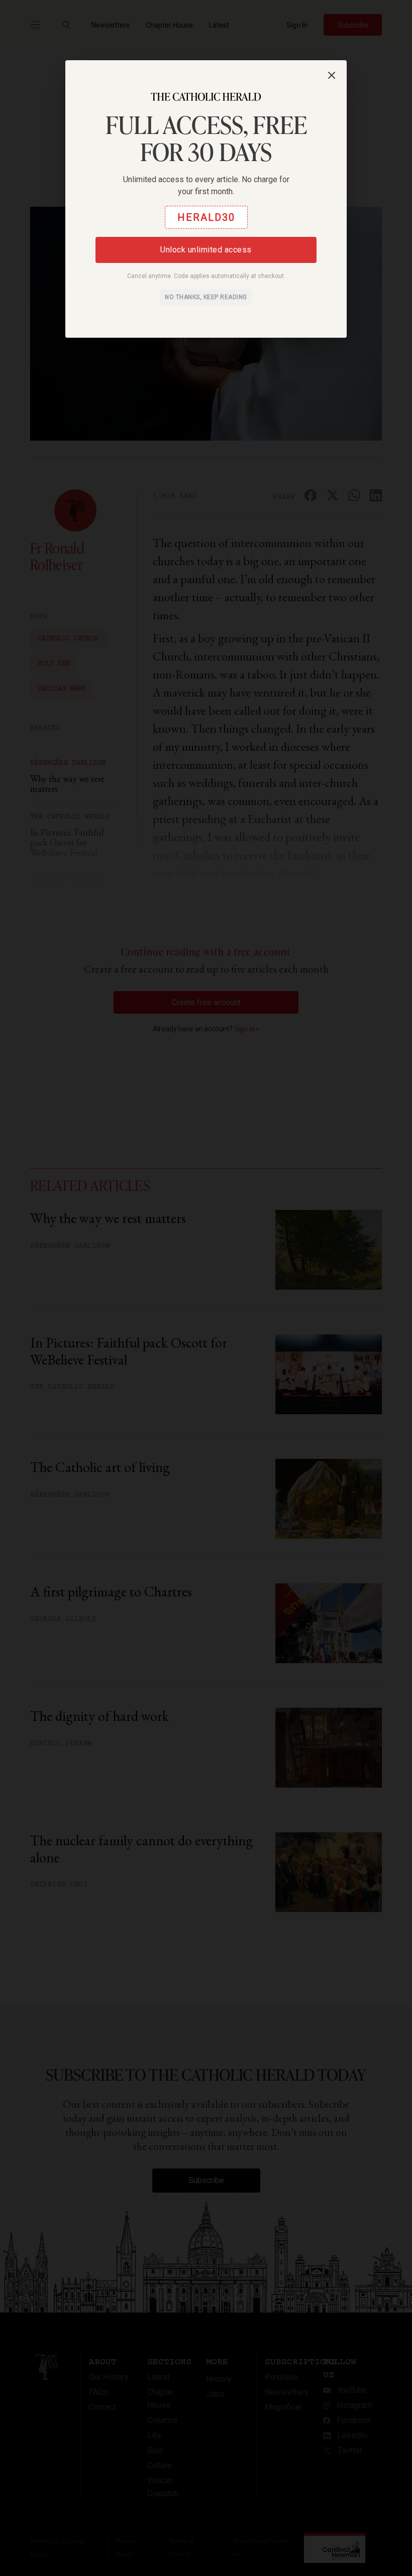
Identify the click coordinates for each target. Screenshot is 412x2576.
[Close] (332, 75)
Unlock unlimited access (206, 250)
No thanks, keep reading (206, 297)
